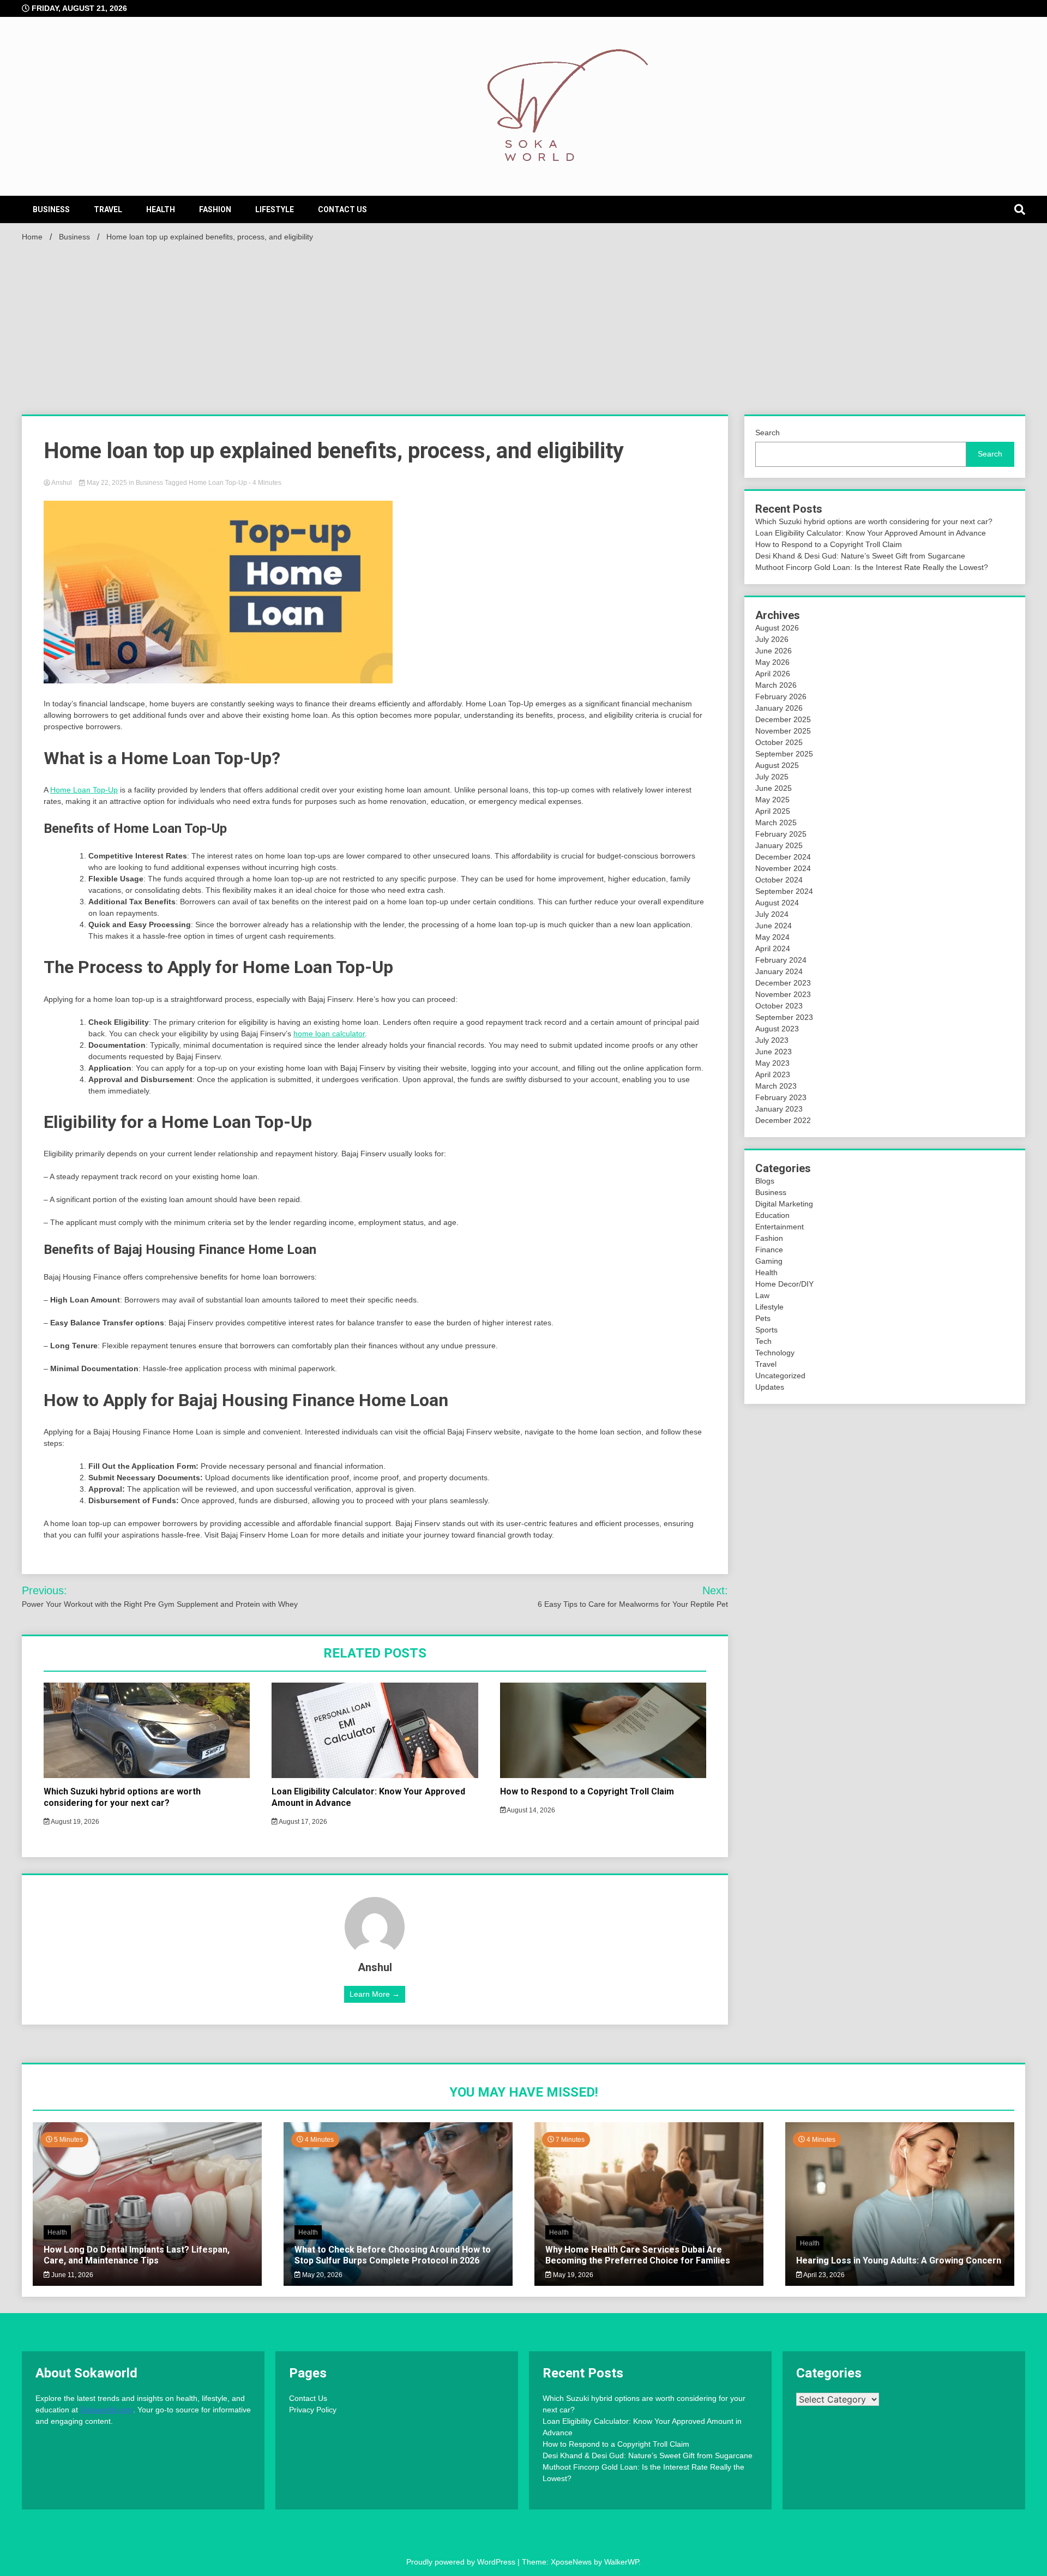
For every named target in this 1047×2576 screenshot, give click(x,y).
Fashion (215, 209)
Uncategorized (780, 1376)
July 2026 (772, 639)
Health (161, 209)
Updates (770, 1387)
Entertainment (780, 1227)
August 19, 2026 (74, 1822)
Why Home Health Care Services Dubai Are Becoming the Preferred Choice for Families (638, 2255)
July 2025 (772, 777)
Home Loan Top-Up (218, 483)
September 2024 (784, 891)
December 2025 (783, 719)
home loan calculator (329, 1034)
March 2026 (776, 685)
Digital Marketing (784, 1204)
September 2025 (784, 754)
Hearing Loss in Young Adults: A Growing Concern (899, 2260)
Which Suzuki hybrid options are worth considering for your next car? (122, 1797)
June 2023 (774, 1052)
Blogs (765, 1181)
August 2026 (777, 628)
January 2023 (779, 1109)
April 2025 (773, 811)
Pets (763, 1318)
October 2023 (779, 1006)
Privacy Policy (313, 2410)
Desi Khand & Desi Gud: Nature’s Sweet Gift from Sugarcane (860, 556)
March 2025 (776, 822)
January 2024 (779, 971)
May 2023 (772, 1063)
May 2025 (772, 800)
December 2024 (783, 857)
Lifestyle (275, 209)
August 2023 (777, 1029)
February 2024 (781, 960)
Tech (763, 1341)
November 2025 (783, 731)
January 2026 (779, 708)
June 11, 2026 (71, 2275)
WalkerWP (621, 2562)
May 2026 (772, 662)
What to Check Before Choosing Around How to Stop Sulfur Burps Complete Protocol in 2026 (393, 2255)
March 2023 (776, 1086)
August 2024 (777, 903)
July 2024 (772, 914)
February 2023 (781, 1097)
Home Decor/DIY (784, 1284)
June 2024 (774, 926)
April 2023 (773, 1074)
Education (772, 1215)
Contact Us (342, 209)
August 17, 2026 (302, 1822)
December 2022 (783, 1120)
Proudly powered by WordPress (462, 2562)
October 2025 (779, 742)
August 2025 (777, 765)
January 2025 (779, 845)
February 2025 (781, 834)
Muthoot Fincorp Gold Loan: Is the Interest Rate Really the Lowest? (872, 567)
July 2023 (772, 1040)
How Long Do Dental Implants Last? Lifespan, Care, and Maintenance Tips (137, 2255)
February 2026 (781, 696)
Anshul (62, 483)
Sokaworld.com (107, 2410)
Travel (108, 209)
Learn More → (375, 1994)
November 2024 (783, 868)
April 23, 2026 (823, 2275)
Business (51, 209)
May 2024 (772, 937)
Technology (775, 1353)
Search (768, 433)
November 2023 (783, 994)
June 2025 (774, 788)
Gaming (769, 1261)
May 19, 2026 (572, 2275)
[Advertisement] (523, 327)
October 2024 (779, 880)
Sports (766, 1330)
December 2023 (783, 983)
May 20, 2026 (321, 2275)
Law (762, 1295)
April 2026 (773, 674)
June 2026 (774, 651)
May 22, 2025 (107, 483)
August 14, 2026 (530, 1810)
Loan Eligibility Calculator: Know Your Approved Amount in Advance (871, 533)
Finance (769, 1250)
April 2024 (773, 948)
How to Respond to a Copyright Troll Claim (587, 1791)
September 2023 (784, 1017)
